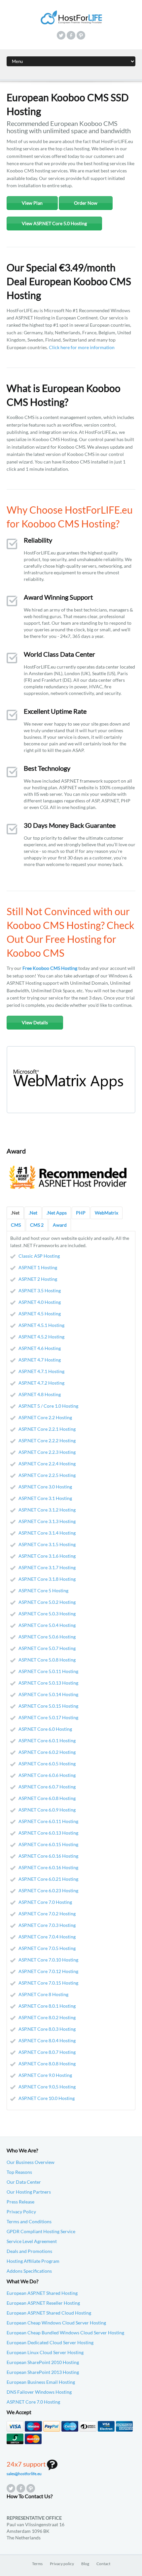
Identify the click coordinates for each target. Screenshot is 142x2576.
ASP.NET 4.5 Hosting (40, 1314)
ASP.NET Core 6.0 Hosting (45, 1729)
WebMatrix (106, 1213)
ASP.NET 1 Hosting (38, 1267)
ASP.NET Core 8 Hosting (43, 1994)
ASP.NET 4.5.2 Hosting (41, 1337)
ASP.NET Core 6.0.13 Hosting (48, 1833)
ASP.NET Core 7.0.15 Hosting (48, 1983)
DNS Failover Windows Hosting (39, 2392)
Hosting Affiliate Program (33, 2261)
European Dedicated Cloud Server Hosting (50, 2342)
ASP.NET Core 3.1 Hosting (45, 1498)
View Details (35, 1022)
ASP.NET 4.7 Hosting (40, 1360)
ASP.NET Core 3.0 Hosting (45, 1487)
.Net (15, 1213)
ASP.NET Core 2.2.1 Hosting (47, 1429)
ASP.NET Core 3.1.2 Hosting (47, 1510)
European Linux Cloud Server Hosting (45, 2352)
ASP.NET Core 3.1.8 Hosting (47, 1579)
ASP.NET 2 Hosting (38, 1279)
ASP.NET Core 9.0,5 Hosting (47, 2087)
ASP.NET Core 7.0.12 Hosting (48, 1971)
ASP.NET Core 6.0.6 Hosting (47, 1775)
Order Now (86, 203)
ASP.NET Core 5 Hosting (43, 1590)
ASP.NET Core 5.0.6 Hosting (47, 1637)
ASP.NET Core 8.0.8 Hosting (47, 2064)
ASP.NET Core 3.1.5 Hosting (47, 1544)
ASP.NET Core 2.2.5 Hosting (47, 1475)
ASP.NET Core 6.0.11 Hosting (48, 1821)
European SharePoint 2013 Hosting (43, 2372)
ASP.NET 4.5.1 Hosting (41, 1325)
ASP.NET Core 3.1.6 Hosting (47, 1556)
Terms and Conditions (29, 2221)
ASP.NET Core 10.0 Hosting (47, 2098)
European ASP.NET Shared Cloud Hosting (49, 2313)
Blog (85, 2564)
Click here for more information (82, 347)
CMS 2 (37, 1225)
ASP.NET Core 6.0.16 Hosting (48, 1856)
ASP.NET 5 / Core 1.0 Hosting (48, 1406)
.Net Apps (57, 1213)
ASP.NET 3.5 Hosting (40, 1290)
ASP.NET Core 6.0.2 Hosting (47, 1752)
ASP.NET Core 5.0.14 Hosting (48, 1694)
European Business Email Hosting (41, 2382)
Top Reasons (19, 2172)
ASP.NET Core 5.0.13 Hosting (48, 1683)
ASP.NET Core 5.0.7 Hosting (47, 1648)
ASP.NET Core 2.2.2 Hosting (47, 1440)
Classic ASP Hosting (39, 1256)
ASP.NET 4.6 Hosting (40, 1348)
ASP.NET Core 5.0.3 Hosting (47, 1614)
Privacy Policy (21, 2212)
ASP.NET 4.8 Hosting (40, 1394)
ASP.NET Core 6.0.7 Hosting (47, 1787)
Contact (103, 2564)
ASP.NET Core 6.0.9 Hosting (47, 1810)
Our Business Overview (31, 2162)
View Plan (32, 203)
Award (60, 1225)
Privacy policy (62, 2564)
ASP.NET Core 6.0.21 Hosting (48, 1879)
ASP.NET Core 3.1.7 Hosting (47, 1567)
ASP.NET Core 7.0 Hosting (45, 1902)
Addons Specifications (29, 2271)
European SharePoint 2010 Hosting (43, 2362)
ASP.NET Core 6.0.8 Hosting (47, 1798)
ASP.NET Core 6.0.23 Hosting (48, 1890)
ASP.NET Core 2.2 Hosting (45, 1417)
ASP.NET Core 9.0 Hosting (45, 2075)
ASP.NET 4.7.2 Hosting (41, 1383)
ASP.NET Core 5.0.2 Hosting (47, 1602)
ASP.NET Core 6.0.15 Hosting (48, 1844)
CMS (16, 1225)
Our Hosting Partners (29, 2192)
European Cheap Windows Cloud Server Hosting (56, 2323)
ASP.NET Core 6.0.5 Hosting (47, 1764)
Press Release (20, 2202)
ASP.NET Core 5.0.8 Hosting (47, 1660)
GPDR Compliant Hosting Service (41, 2231)
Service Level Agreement (32, 2241)
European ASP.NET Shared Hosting (42, 2293)
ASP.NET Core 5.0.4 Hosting (47, 1625)
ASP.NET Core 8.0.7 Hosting (47, 2052)
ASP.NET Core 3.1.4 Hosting (47, 1533)
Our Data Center (24, 2182)
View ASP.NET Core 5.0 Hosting (54, 223)
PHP (81, 1213)
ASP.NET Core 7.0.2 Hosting (47, 1914)
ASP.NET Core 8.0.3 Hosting (47, 2029)
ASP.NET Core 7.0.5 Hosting (47, 1948)
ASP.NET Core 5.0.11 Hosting (48, 1671)
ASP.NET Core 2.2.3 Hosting (47, 1452)
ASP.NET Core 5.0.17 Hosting (48, 1717)
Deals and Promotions (29, 2251)
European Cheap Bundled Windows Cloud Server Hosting (65, 2333)
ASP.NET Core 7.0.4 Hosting (47, 1937)
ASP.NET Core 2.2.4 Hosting (47, 1464)
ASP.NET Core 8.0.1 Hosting (47, 2006)
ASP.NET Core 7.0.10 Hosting (48, 1960)
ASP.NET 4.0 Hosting (40, 1302)
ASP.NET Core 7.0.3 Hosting (47, 1925)
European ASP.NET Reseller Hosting (43, 2303)
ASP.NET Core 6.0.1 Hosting (47, 1740)
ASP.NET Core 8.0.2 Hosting (47, 2017)
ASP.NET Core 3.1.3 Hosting (47, 1521)
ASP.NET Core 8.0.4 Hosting (47, 2040)
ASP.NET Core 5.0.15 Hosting (48, 1706)
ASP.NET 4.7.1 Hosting (41, 1371)
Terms (37, 2564)
